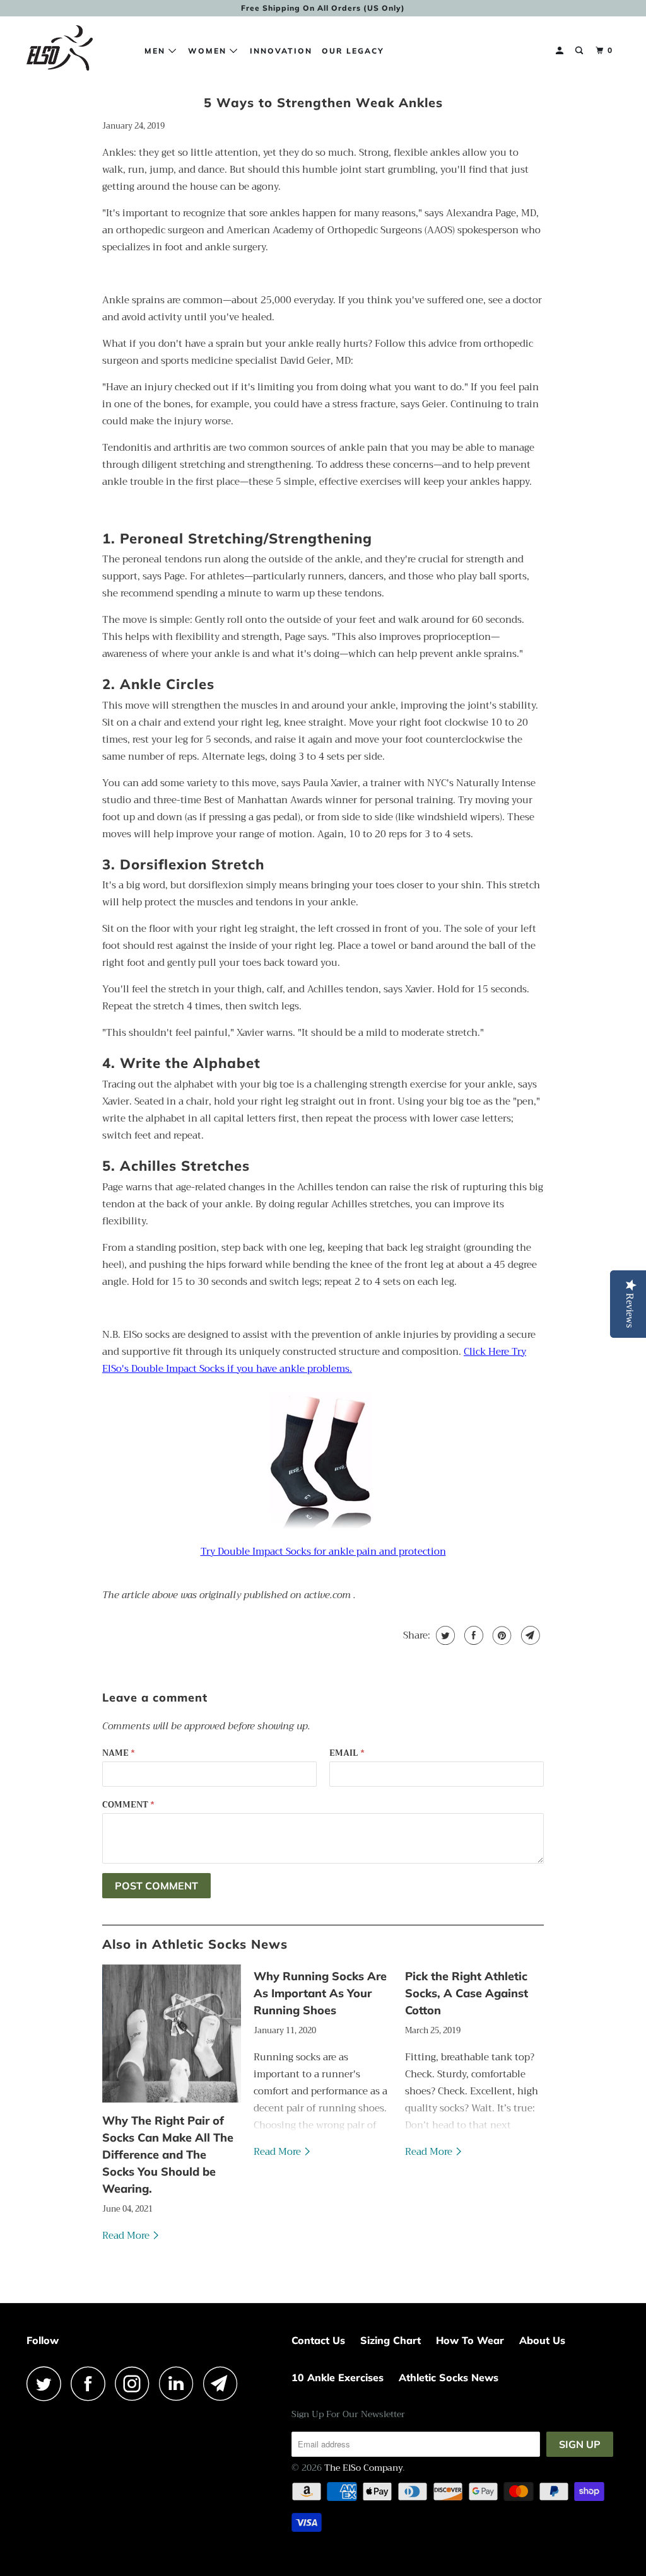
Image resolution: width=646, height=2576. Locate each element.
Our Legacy (353, 51)
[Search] (580, 51)
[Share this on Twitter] (444, 1635)
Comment (128, 1805)
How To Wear (470, 2340)
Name (119, 1753)
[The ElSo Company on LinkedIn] (180, 2383)
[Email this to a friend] (529, 1635)
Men (156, 51)
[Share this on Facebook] (472, 1635)
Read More (127, 2236)
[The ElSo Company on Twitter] (47, 2383)
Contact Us (318, 2340)
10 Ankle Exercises (338, 2377)
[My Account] (561, 51)
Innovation (281, 51)
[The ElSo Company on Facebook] (91, 2383)
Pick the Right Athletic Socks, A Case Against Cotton (467, 1993)
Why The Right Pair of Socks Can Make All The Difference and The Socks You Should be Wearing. (168, 2155)
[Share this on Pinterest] (501, 1635)
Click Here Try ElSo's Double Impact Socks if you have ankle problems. (314, 1360)
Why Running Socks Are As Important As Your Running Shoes (320, 1993)
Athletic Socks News (449, 2377)
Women (209, 51)
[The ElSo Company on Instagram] (136, 2383)
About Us (542, 2340)
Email (347, 1753)
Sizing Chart (391, 2340)
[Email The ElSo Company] (224, 2383)
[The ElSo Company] (77, 51)
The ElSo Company (363, 2468)
